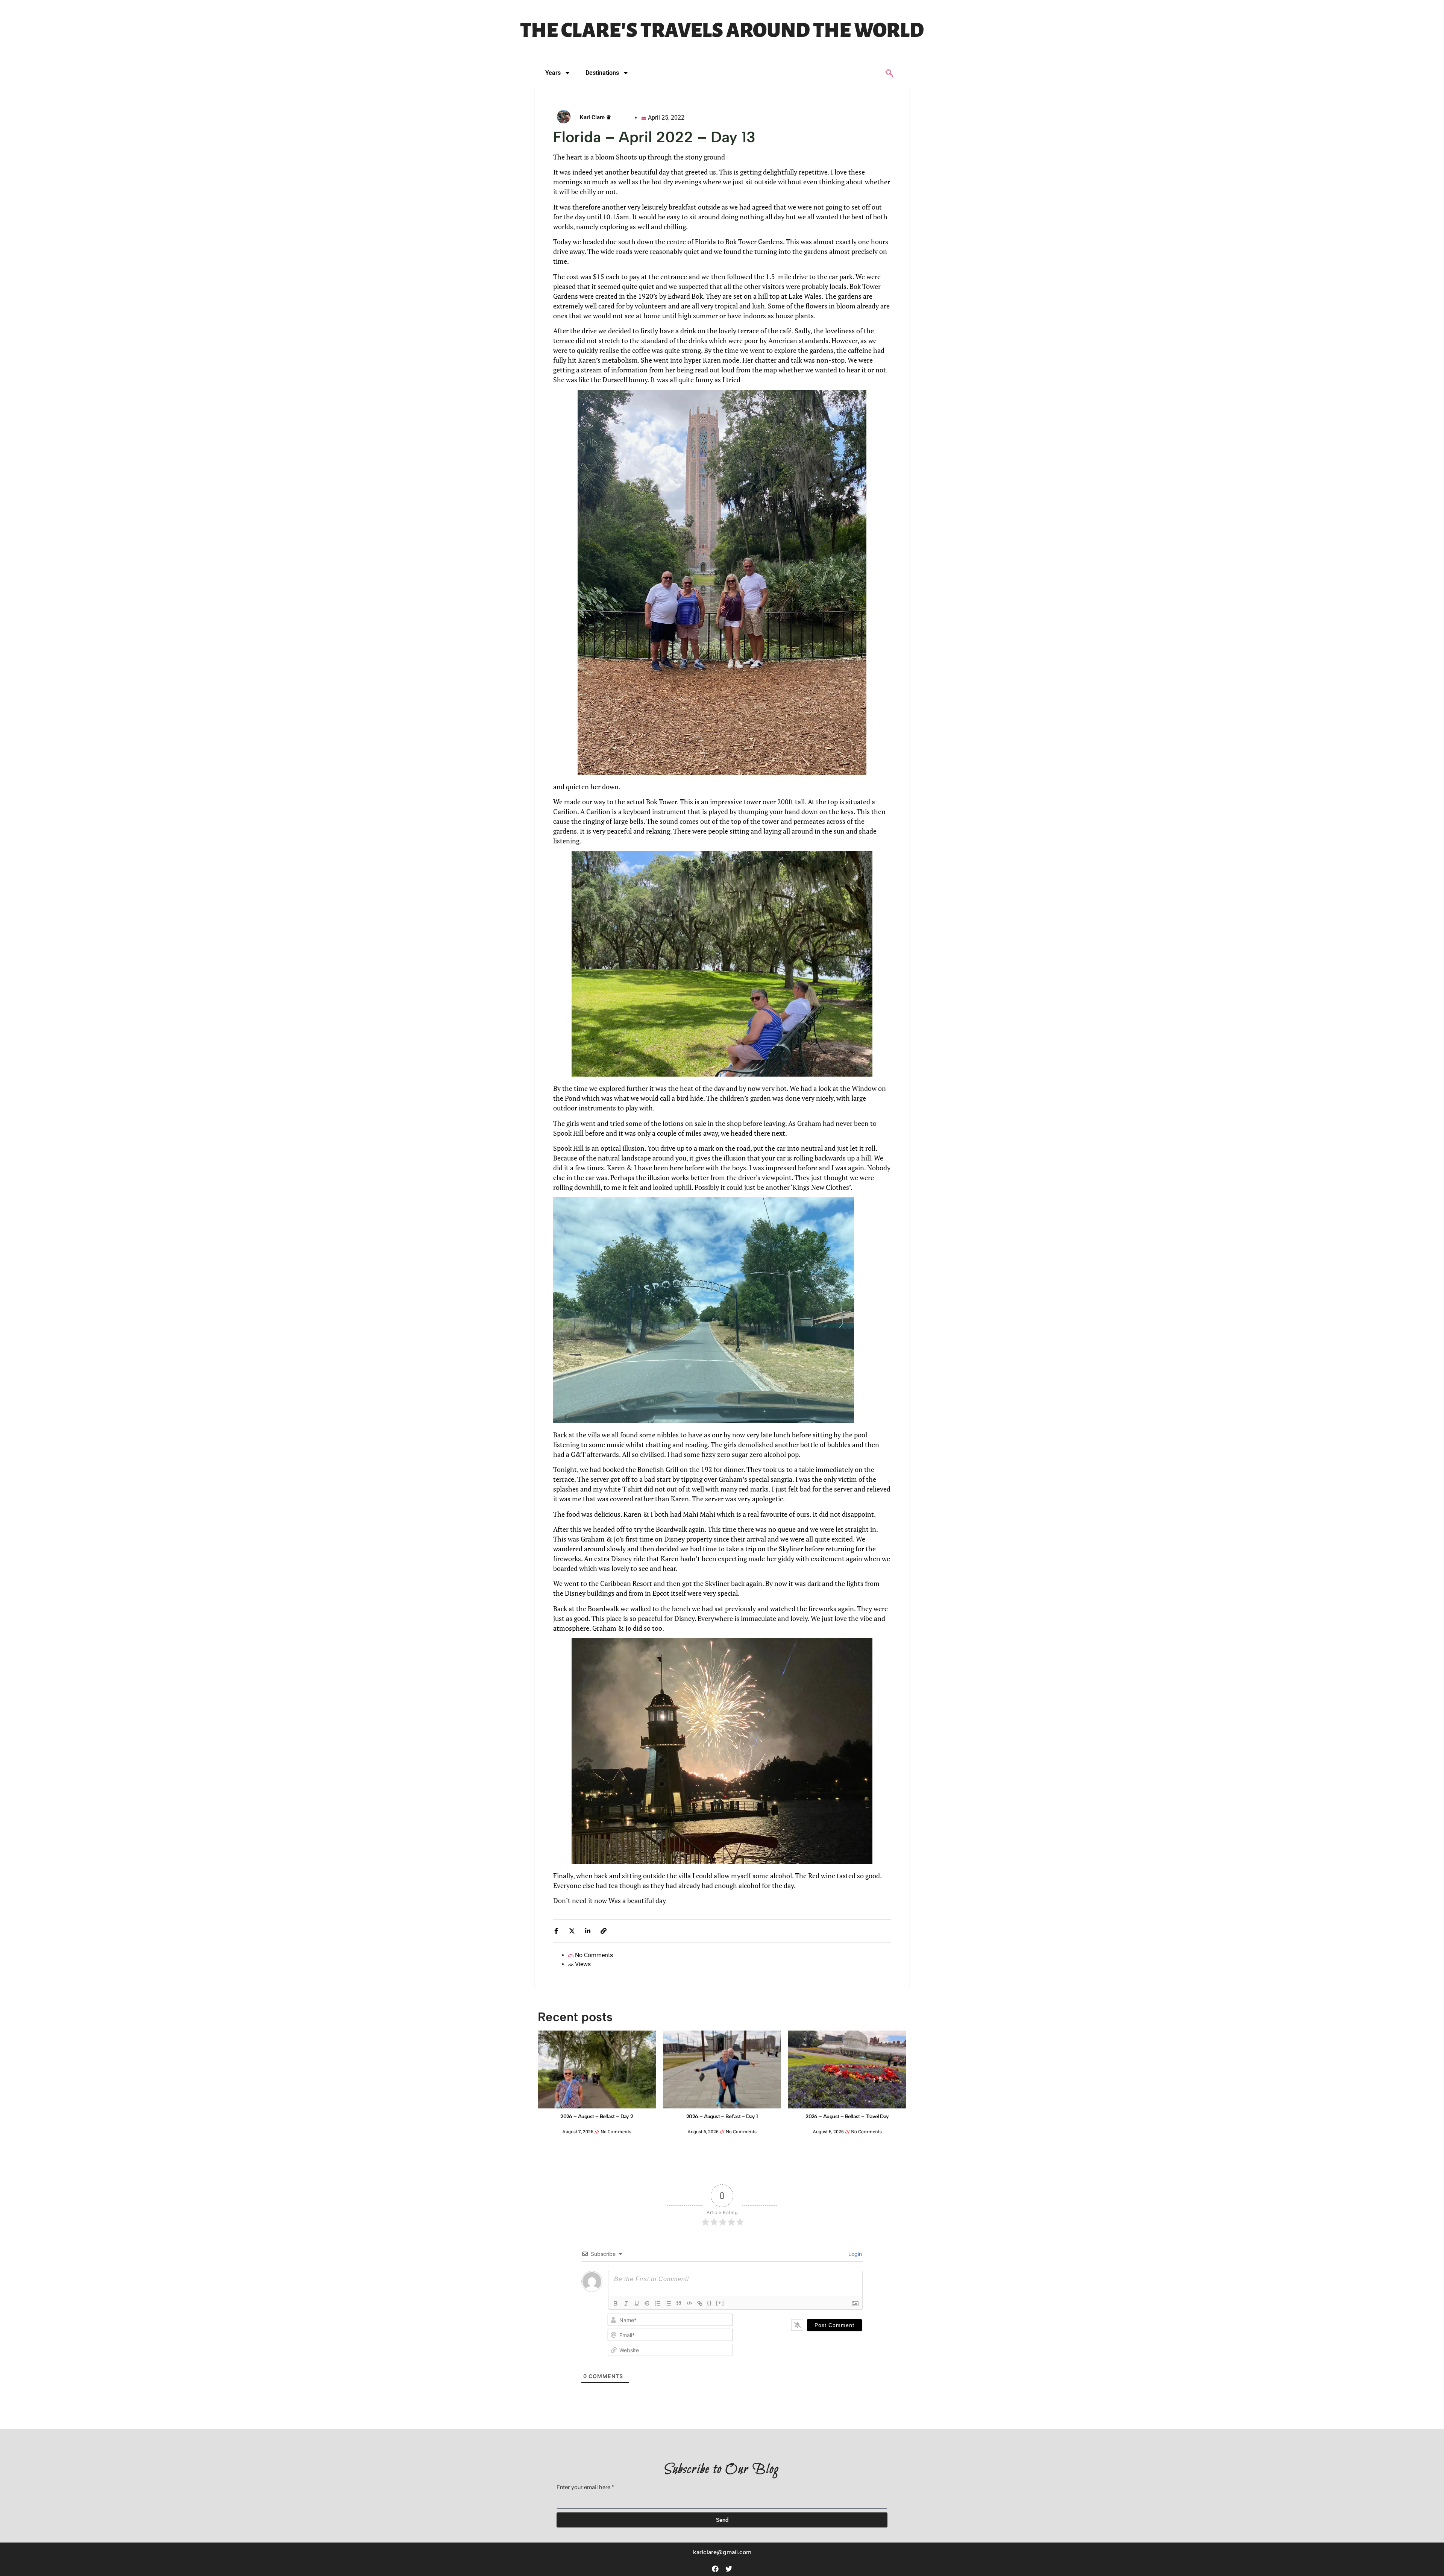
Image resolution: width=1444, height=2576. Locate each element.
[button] (890, 74)
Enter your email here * (585, 2488)
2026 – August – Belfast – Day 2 (597, 2117)
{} (710, 2303)
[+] (720, 2303)
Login (854, 2254)
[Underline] (637, 2303)
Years (553, 73)
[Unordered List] (668, 2303)
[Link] (700, 2303)
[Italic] (626, 2303)
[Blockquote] (679, 2303)
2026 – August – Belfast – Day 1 (722, 2117)
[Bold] (616, 2303)
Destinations (602, 73)
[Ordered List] (658, 2303)
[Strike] (647, 2303)
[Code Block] (689, 2303)
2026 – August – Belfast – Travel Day (847, 2117)
